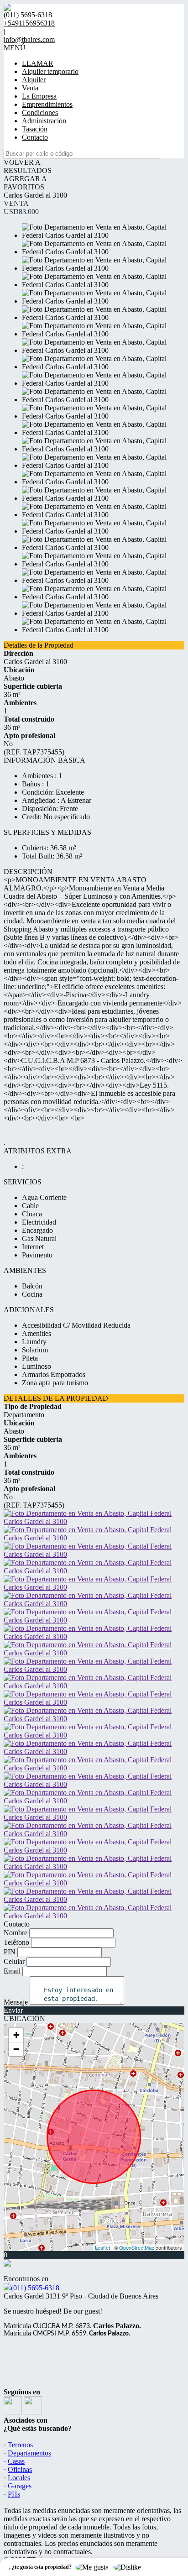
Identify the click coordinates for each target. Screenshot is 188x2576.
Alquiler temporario (50, 71)
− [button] (16, 2049)
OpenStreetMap (137, 2247)
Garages (20, 2486)
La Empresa (39, 96)
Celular (14, 1961)
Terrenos (20, 2445)
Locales (19, 2478)
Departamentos (29, 2453)
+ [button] (16, 2035)
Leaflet (102, 2247)
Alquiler (34, 80)
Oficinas (20, 2469)
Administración (44, 121)
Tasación (35, 129)
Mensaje (16, 2002)
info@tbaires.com (29, 39)
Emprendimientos (47, 104)
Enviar (13, 2010)
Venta (30, 88)
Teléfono (16, 1942)
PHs (14, 2494)
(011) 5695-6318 (35, 2288)
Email (12, 1971)
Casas (16, 2461)
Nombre (16, 1933)
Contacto (35, 137)
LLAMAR (38, 63)
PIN (10, 1952)
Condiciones (40, 113)
